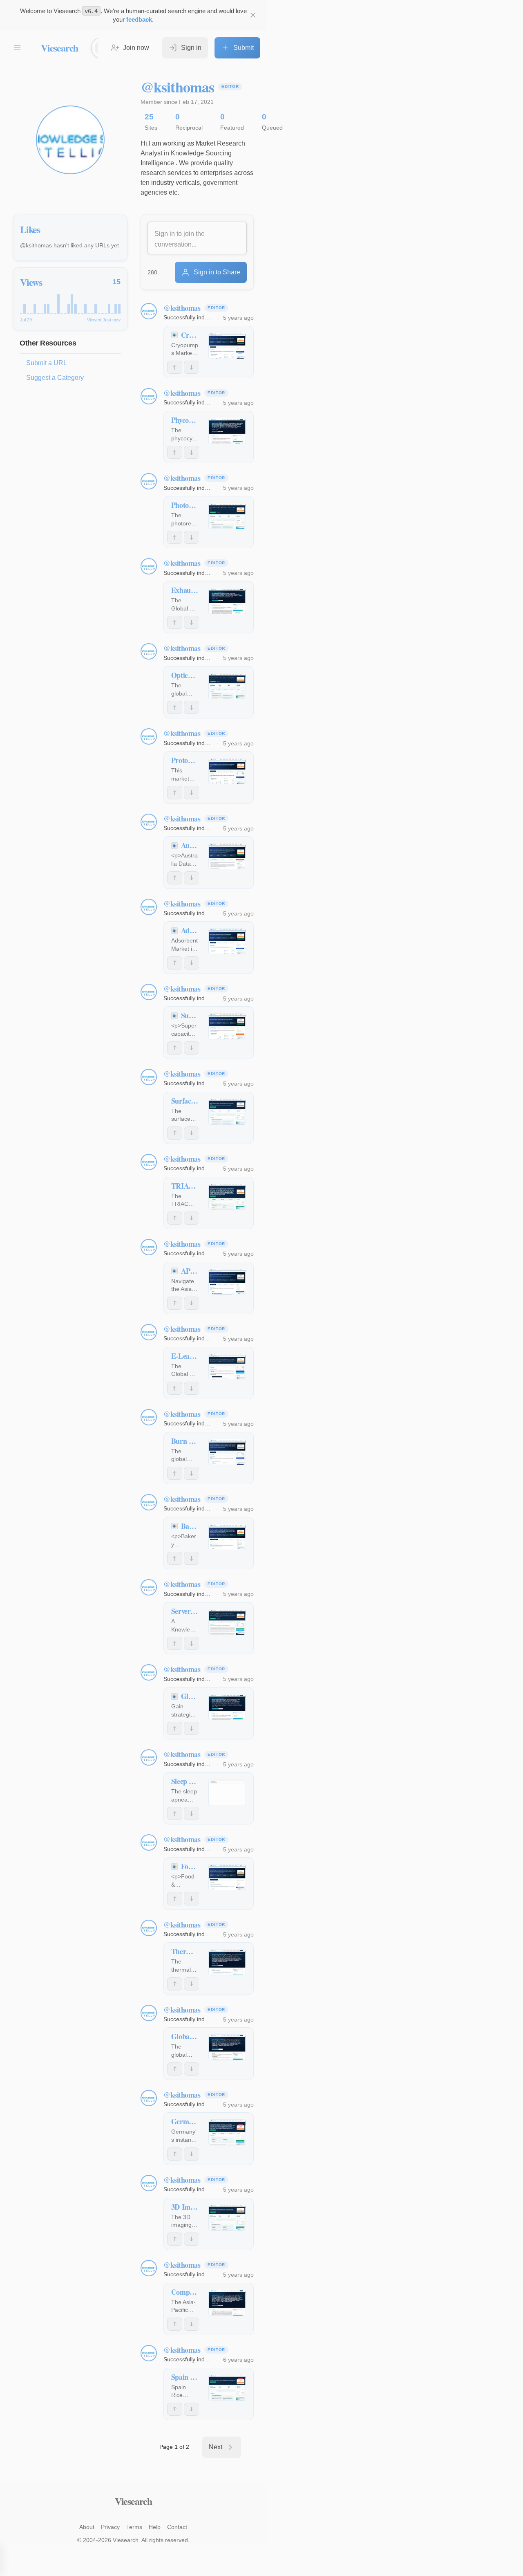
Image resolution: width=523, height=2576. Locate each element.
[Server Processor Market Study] (227, 1622)
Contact (177, 2527)
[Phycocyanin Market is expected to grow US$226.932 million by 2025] (227, 431)
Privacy (110, 2527)
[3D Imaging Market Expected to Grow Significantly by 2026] (227, 2218)
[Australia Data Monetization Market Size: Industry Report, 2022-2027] (227, 856)
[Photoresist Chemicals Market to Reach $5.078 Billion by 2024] (227, 516)
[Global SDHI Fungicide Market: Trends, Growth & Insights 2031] (227, 1707)
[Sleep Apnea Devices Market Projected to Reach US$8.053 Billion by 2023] (227, 1792)
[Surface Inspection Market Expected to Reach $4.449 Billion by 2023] (227, 1112)
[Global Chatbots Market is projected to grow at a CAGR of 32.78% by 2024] (227, 2047)
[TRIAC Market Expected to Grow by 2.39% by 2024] (227, 1197)
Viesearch (59, 48)
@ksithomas (182, 308)
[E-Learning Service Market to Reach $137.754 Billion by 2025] (227, 1367)
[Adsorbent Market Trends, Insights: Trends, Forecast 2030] (227, 941)
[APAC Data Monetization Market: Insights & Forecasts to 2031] (227, 1282)
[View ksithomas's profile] (149, 311)
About (87, 2527)
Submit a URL (47, 363)
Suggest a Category (55, 378)
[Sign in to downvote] (191, 367)
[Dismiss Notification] (253, 15)
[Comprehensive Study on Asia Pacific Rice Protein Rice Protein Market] (227, 2303)
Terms (134, 2527)
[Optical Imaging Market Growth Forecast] (227, 686)
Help (155, 2527)
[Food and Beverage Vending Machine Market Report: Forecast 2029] (227, 1877)
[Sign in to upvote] (175, 367)
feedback (139, 19)
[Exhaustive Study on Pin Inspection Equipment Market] (227, 601)
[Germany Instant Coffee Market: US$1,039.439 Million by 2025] (227, 2132)
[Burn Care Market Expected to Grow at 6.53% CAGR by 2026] (227, 1452)
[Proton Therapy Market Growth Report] (227, 771)
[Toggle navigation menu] (17, 48)
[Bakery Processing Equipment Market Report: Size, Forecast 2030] (227, 1537)
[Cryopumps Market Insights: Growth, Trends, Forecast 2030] (227, 346)
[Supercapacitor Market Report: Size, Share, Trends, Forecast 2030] (227, 1026)
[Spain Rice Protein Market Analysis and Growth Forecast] (227, 2388)
